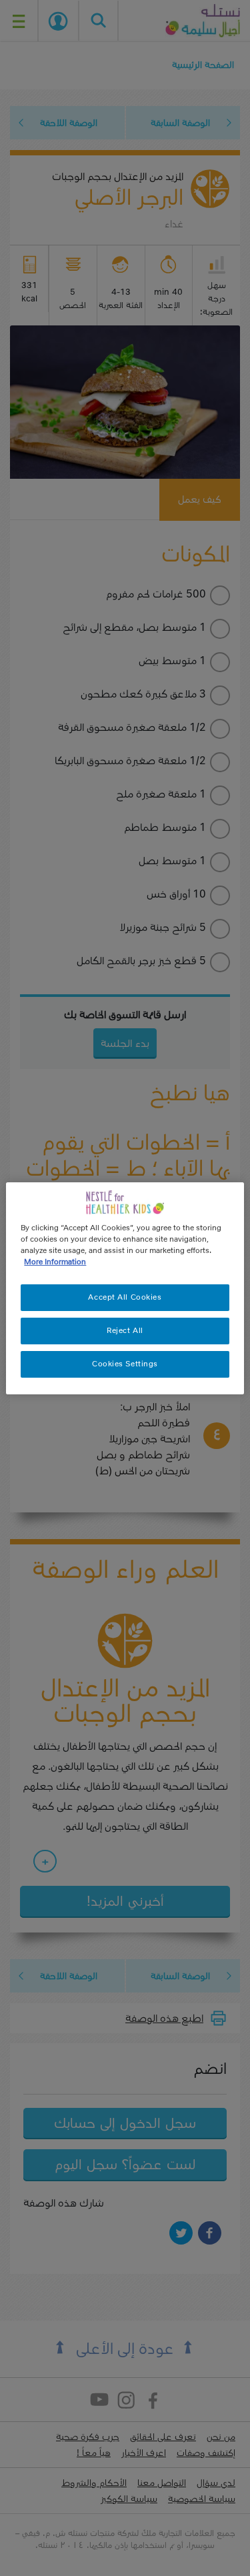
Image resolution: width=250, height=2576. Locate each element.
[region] (125, 1288)
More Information (55, 1262)
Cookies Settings (125, 1364)
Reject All (125, 1330)
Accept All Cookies (125, 1297)
